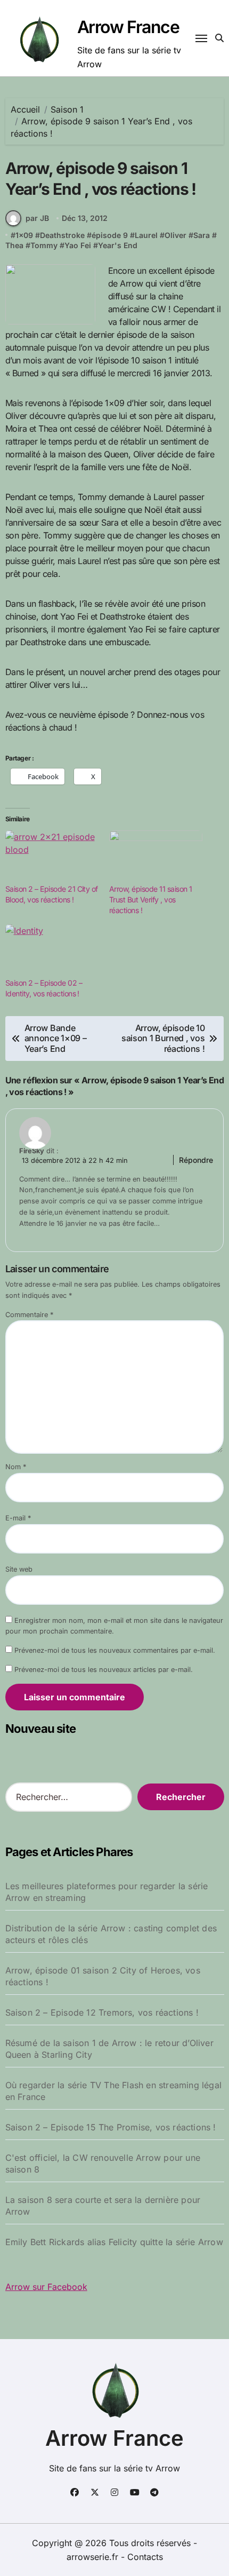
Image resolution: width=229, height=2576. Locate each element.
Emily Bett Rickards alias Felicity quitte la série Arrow (114, 2242)
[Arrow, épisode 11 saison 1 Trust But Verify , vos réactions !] (156, 857)
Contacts (145, 2557)
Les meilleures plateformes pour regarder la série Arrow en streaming (107, 1892)
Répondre (196, 1160)
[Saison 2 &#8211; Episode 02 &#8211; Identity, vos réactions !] (52, 951)
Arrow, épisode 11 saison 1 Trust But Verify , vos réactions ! (151, 899)
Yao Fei (78, 245)
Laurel (146, 235)
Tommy (44, 245)
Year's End (118, 245)
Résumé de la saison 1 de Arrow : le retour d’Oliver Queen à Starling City (109, 2049)
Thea (14, 245)
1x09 (24, 235)
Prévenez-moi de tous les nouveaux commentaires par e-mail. (115, 1650)
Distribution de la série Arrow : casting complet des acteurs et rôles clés (111, 1934)
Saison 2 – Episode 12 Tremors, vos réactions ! (102, 2012)
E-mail (18, 1518)
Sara (202, 235)
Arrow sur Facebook (46, 2287)
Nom (16, 1467)
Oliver (175, 235)
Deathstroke (62, 235)
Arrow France (128, 27)
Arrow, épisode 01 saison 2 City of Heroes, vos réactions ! (103, 1976)
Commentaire (29, 1315)
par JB (37, 218)
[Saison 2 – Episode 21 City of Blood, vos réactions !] (52, 857)
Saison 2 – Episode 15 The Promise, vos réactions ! (111, 2127)
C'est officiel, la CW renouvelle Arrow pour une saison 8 (103, 2163)
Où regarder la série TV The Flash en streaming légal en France (113, 2091)
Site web (19, 1569)
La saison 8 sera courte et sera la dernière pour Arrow (103, 2206)
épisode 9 (110, 235)
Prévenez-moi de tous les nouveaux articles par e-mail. (104, 1670)
